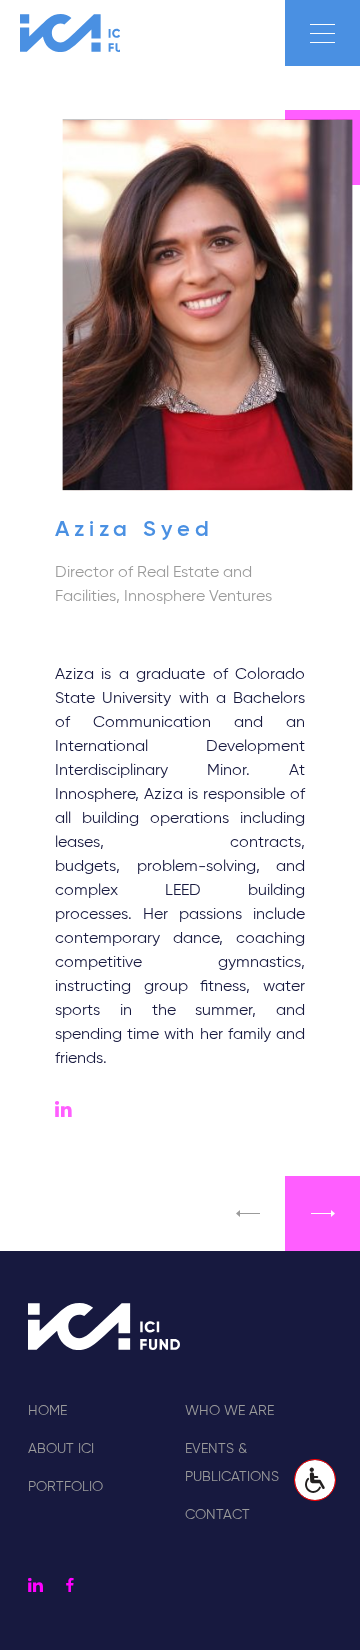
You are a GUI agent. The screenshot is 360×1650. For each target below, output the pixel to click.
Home (47, 1411)
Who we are (229, 1411)
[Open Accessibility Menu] (315, 1480)
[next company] (322, 1213)
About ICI (61, 1449)
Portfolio (65, 1487)
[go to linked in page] (63, 1112)
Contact (217, 1515)
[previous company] (247, 1213)
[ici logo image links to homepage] (70, 33)
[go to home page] (104, 1326)
